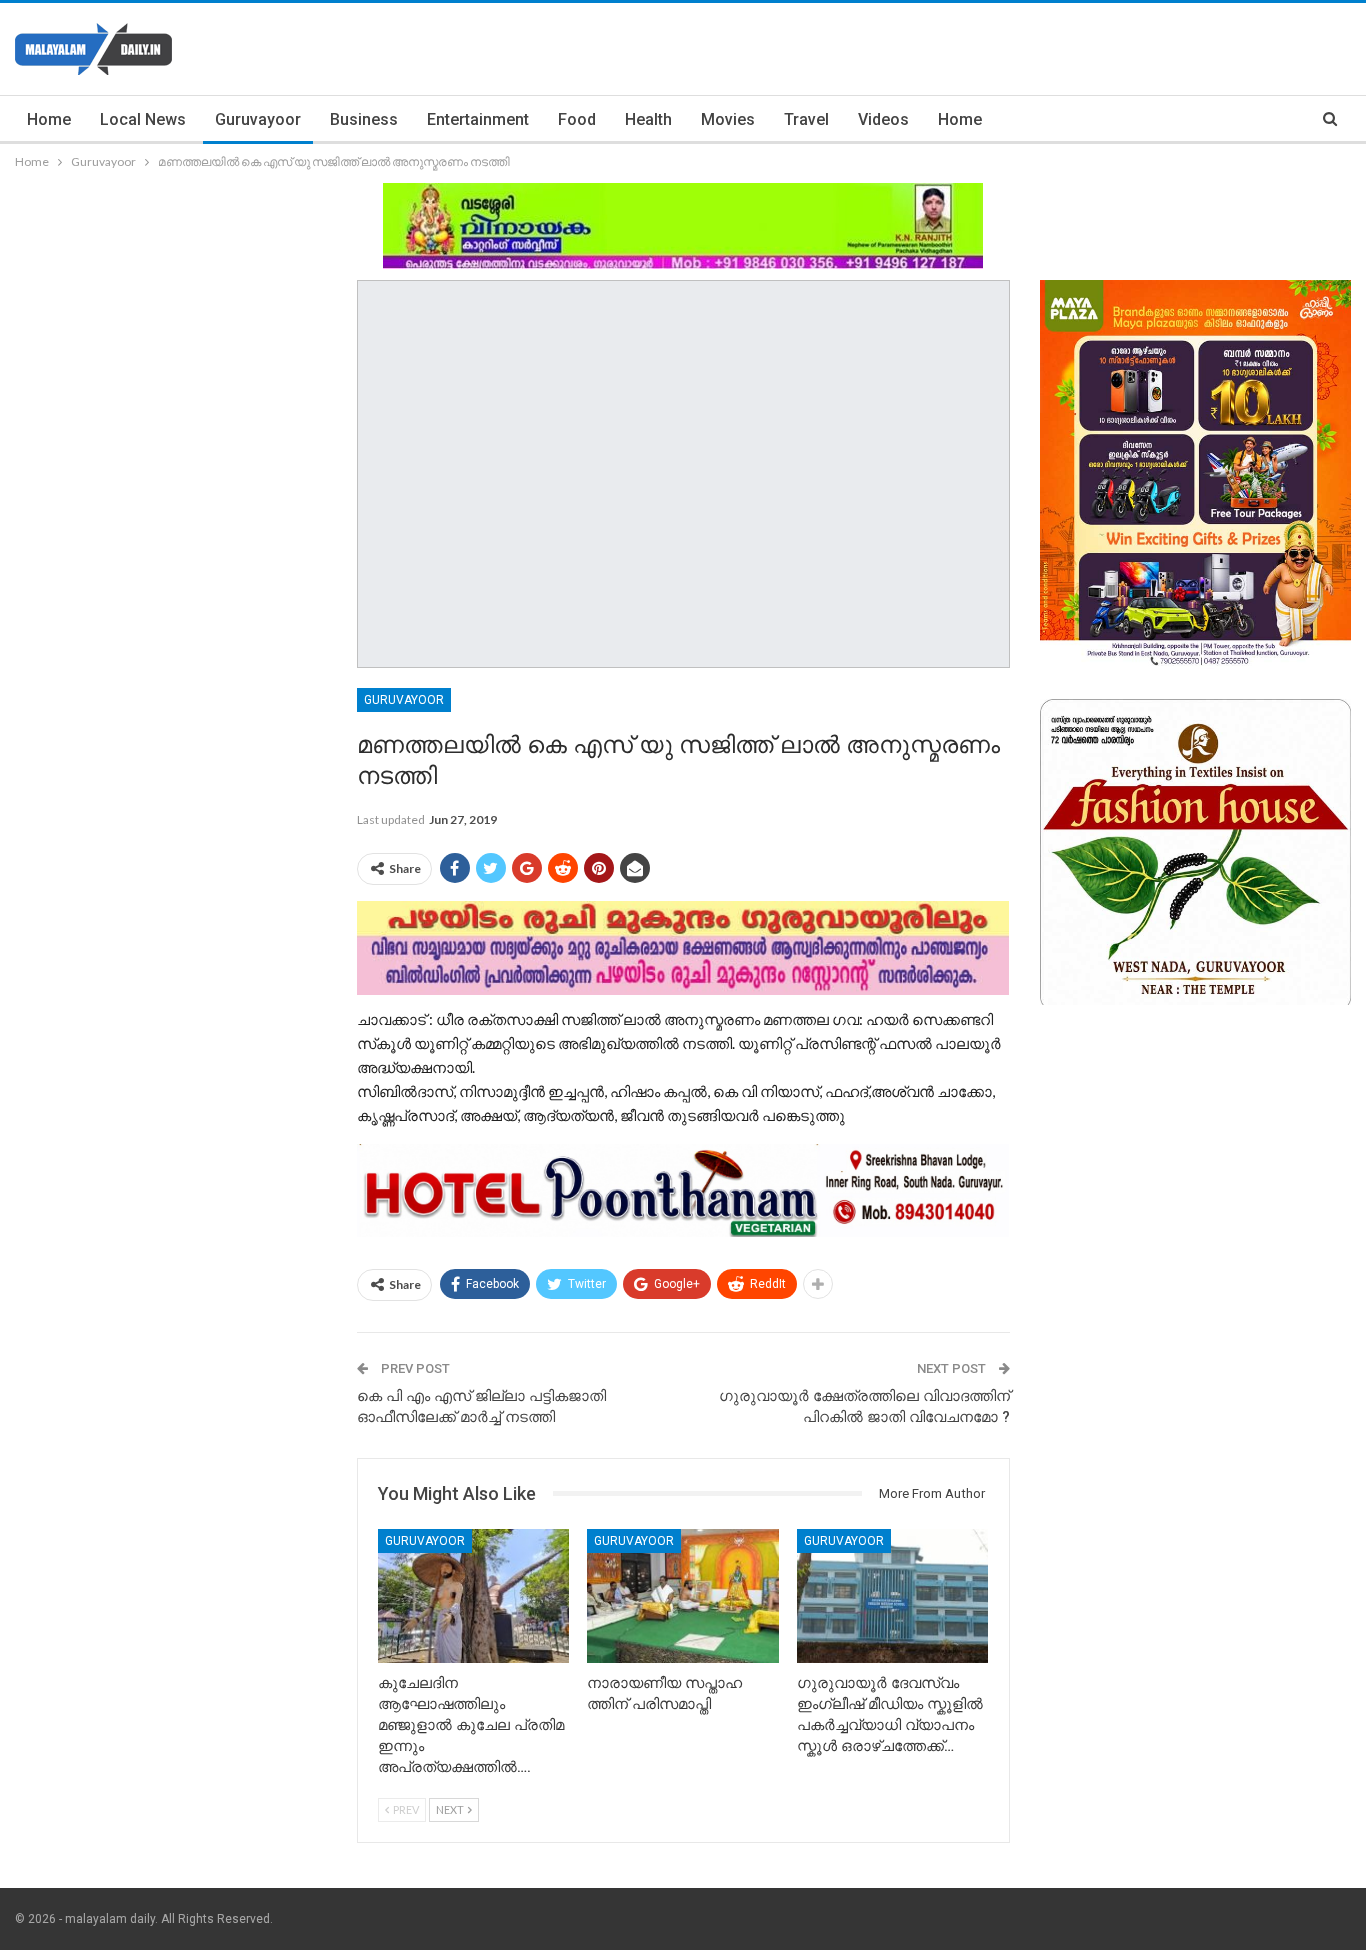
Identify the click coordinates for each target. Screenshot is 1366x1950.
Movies (728, 119)
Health (648, 119)
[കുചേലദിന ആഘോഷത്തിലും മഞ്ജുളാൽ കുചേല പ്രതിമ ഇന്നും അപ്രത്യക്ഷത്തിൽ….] (474, 1596)
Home (49, 119)
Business (364, 119)
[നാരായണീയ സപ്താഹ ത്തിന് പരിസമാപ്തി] (683, 1596)
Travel (806, 119)
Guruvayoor (258, 119)
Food (577, 119)
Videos (883, 119)
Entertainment (478, 119)
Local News (143, 119)
